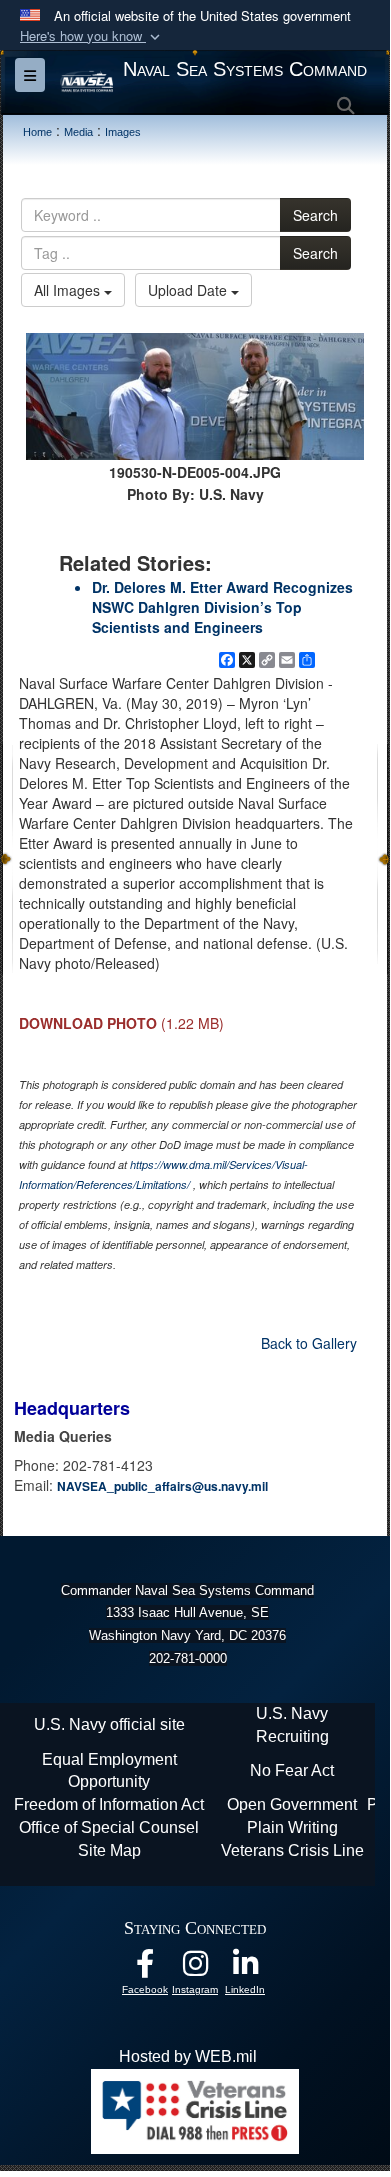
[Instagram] (195, 1968)
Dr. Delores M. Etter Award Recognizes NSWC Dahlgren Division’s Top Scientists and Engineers (222, 607)
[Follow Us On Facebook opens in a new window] (145, 1968)
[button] (92, 36)
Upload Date (189, 290)
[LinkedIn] (245, 1968)
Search (315, 215)
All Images (69, 290)
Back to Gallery (309, 1343)
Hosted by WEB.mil (188, 2056)
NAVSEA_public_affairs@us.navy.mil (162, 1486)
